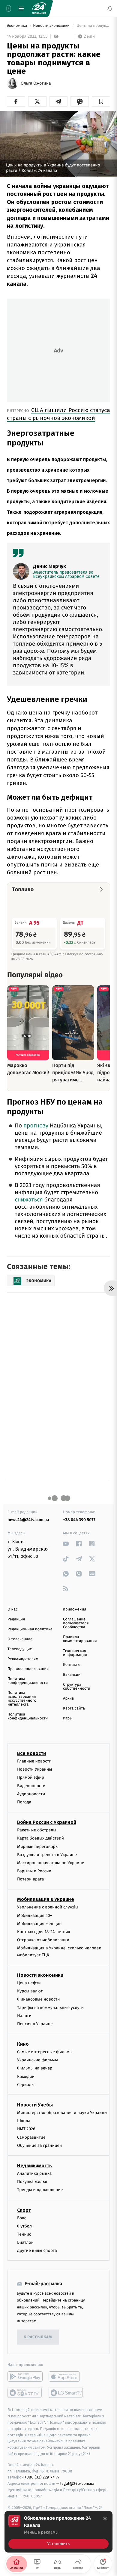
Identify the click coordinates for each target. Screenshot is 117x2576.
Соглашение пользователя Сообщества (76, 1623)
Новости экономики (52, 26)
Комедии (26, 2076)
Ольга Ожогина (36, 83)
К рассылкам (38, 2337)
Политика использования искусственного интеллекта (22, 1699)
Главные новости (34, 1761)
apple (66, 2376)
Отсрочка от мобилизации (43, 1940)
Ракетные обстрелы (37, 1830)
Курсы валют (30, 1991)
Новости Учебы (35, 2105)
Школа (24, 2121)
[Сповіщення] (110, 8)
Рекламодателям (23, 1659)
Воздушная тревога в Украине (47, 1854)
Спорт (24, 2210)
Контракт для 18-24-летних (44, 1932)
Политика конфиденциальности (28, 1681)
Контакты (72, 1665)
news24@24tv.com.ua (28, 1520)
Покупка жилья (32, 2182)
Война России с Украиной (47, 1822)
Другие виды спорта (37, 2251)
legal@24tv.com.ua (77, 2483)
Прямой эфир (31, 1777)
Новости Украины (35, 1769)
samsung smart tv (66, 2393)
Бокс (22, 2218)
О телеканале (20, 1639)
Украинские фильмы (37, 2060)
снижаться (29, 1200)
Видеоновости (31, 1786)
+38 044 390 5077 (79, 1520)
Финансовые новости (38, 1999)
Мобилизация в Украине (46, 1899)
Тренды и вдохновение (40, 2190)
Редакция (16, 1619)
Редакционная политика (30, 1629)
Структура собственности (77, 1687)
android (25, 2376)
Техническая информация (75, 1653)
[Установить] (58, 2532)
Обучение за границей (39, 2145)
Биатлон (25, 2242)
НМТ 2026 (26, 2129)
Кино (23, 2044)
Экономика (17, 26)
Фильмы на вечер (35, 2068)
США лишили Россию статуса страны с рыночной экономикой (58, 414)
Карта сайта (74, 1708)
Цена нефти (29, 1983)
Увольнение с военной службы (48, 1907)
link (66, 1544)
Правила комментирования (80, 1639)
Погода (24, 1802)
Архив (69, 1699)
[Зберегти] (101, 101)
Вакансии (72, 1675)
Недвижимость (34, 2166)
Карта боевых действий (40, 1838)
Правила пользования (28, 1669)
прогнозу (36, 1126)
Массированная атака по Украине (51, 1863)
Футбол (24, 2226)
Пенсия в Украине (35, 2024)
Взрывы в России (34, 1871)
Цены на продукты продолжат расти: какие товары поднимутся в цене (93, 26)
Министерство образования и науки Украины (62, 2113)
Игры (68, 1718)
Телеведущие (20, 1649)
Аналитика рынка (34, 2173)
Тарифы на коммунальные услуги (50, 2007)
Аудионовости (31, 1794)
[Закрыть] (105, 2519)
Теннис (24, 2234)
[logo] (39, 8)
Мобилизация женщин (39, 1924)
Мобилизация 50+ (34, 1915)
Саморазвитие (31, 2137)
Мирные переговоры (38, 1846)
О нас (12, 1609)
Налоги (24, 2015)
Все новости (31, 1753)
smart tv (25, 2393)
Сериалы (26, 2085)
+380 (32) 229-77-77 (42, 2477)
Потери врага (30, 1879)
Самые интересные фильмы (45, 2052)
